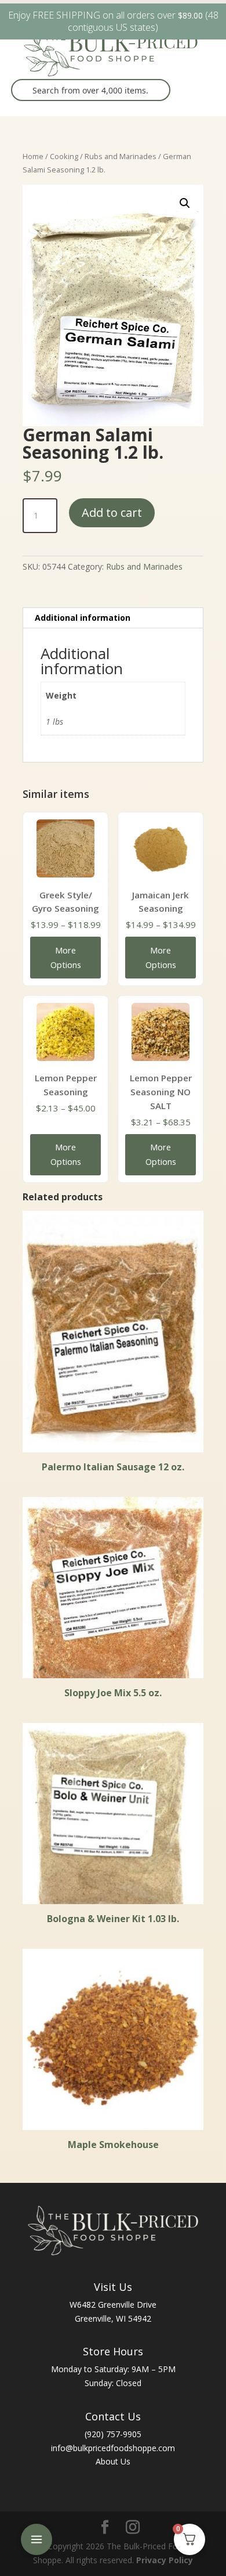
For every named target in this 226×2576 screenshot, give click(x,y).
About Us (113, 2461)
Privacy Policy (165, 2560)
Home (33, 156)
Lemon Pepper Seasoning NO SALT (161, 1092)
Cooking (64, 156)
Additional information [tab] (83, 618)
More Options (66, 957)
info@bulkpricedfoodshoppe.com (113, 2448)
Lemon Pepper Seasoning (66, 1085)
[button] (185, 203)
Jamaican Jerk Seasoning (161, 902)
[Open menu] (37, 2539)
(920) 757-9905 (113, 2434)
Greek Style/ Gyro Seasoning (65, 902)
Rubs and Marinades (121, 156)
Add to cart (112, 512)
